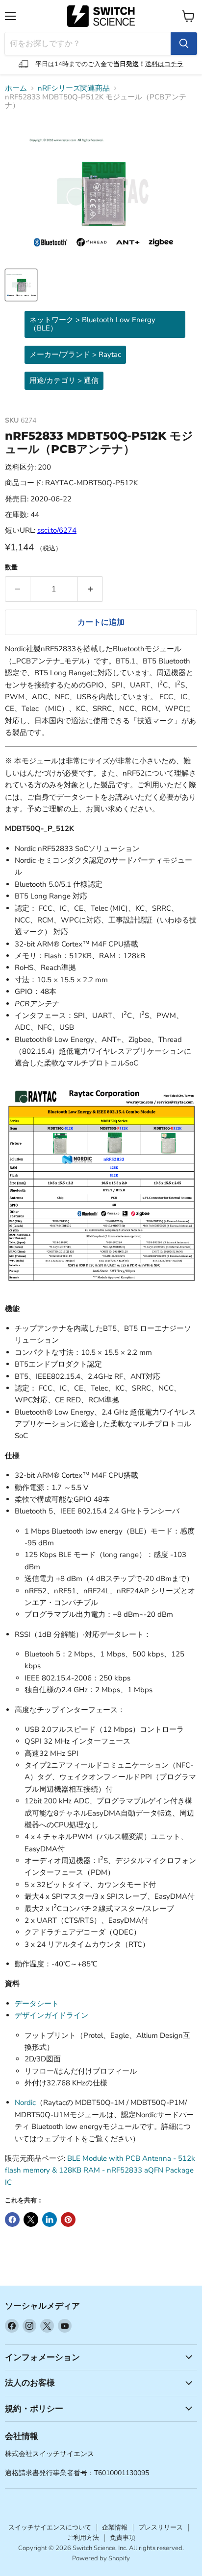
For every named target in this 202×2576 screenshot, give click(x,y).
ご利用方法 (83, 2538)
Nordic (25, 2103)
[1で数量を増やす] (90, 589)
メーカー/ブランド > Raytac (75, 354)
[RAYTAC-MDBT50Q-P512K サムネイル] (21, 285)
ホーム (16, 88)
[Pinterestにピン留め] (68, 2220)
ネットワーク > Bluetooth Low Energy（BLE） (92, 324)
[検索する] (184, 44)
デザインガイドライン (51, 2015)
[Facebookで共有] (12, 2220)
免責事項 (123, 2538)
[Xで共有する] (31, 2220)
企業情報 (115, 2528)
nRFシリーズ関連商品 (74, 88)
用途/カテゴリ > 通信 (64, 380)
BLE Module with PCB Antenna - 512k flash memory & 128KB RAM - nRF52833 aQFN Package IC (100, 2170)
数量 (11, 568)
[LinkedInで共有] (50, 2220)
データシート (37, 2004)
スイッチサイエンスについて (50, 2528)
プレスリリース (161, 2528)
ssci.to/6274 (57, 530)
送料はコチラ (164, 64)
